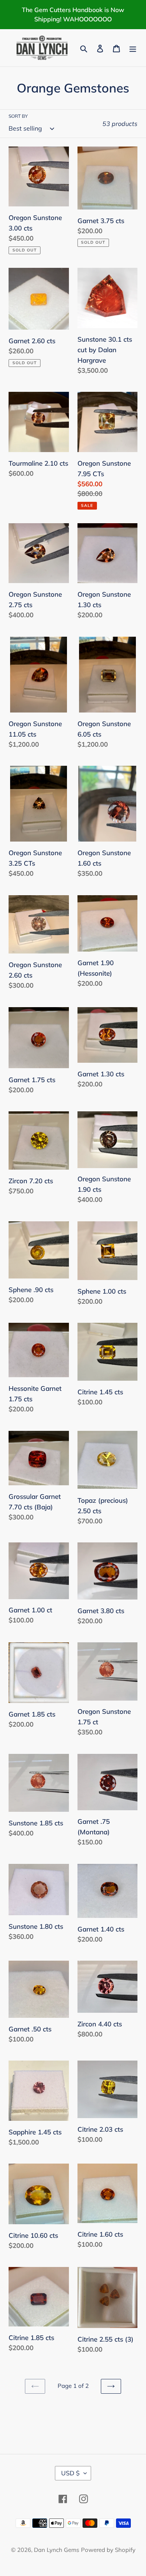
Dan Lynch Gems (56, 2550)
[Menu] (133, 48)
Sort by (18, 116)
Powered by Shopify (108, 2550)
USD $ (70, 2473)
